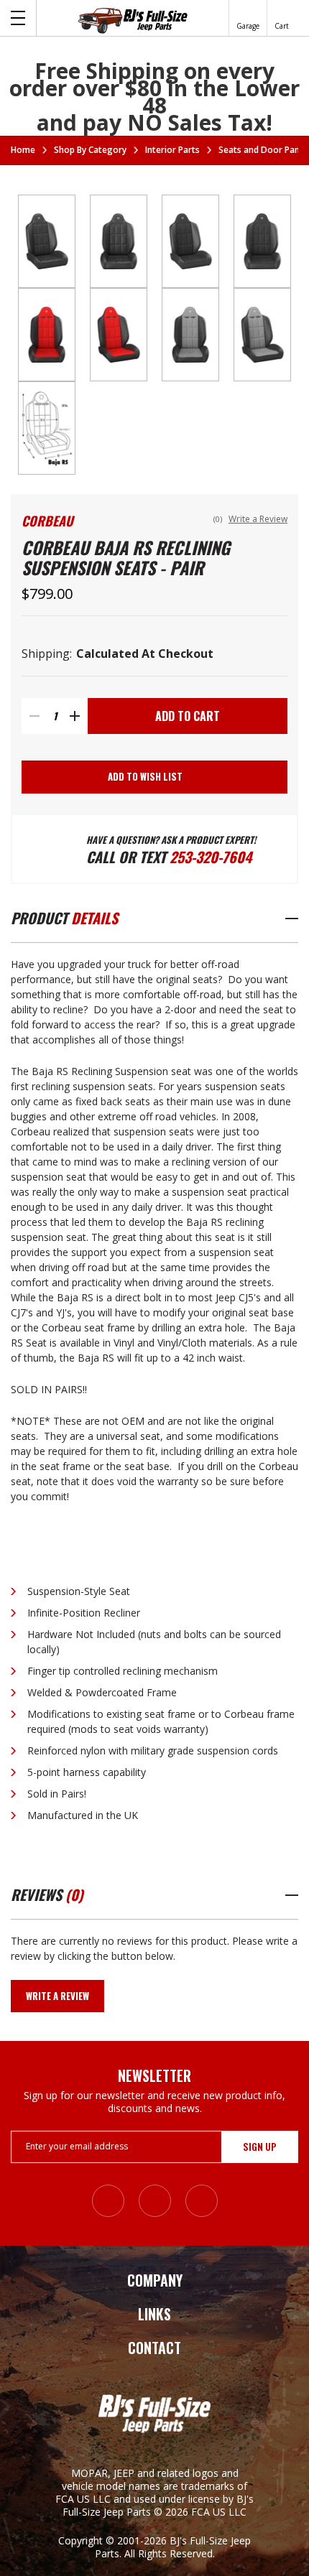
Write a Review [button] (258, 519)
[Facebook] (155, 2201)
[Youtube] (202, 2201)
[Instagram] (108, 2201)
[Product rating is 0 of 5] (176, 521)
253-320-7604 (211, 857)
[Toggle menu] (18, 18)
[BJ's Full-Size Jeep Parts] (133, 20)
